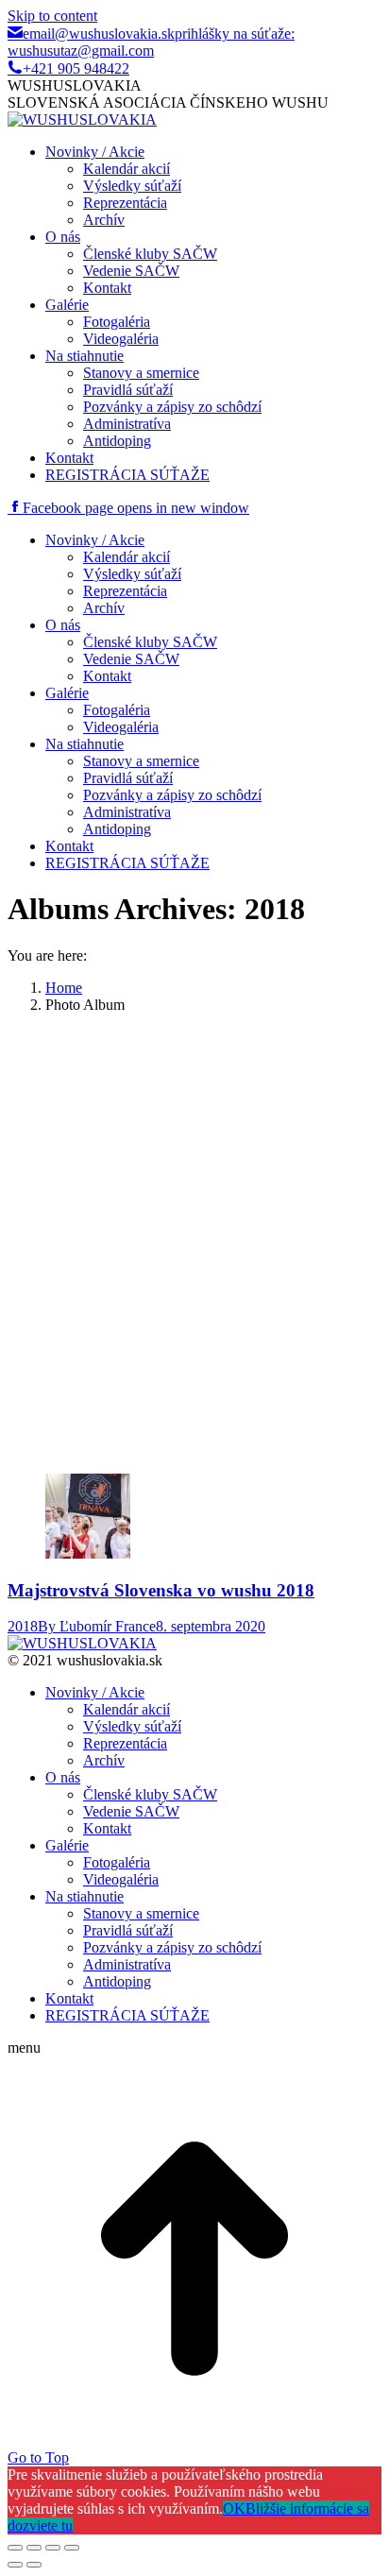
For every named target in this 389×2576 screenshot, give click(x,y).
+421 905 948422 (76, 68)
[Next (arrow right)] (34, 2565)
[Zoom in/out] (72, 2548)
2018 (23, 1626)
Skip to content (52, 16)
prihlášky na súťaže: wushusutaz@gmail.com (151, 42)
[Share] (34, 2548)
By (97, 1626)
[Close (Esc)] (15, 2548)
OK (234, 2508)
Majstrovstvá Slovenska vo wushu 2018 (161, 1590)
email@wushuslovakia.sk (99, 34)
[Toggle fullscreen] (53, 2548)
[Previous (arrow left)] (15, 2565)
